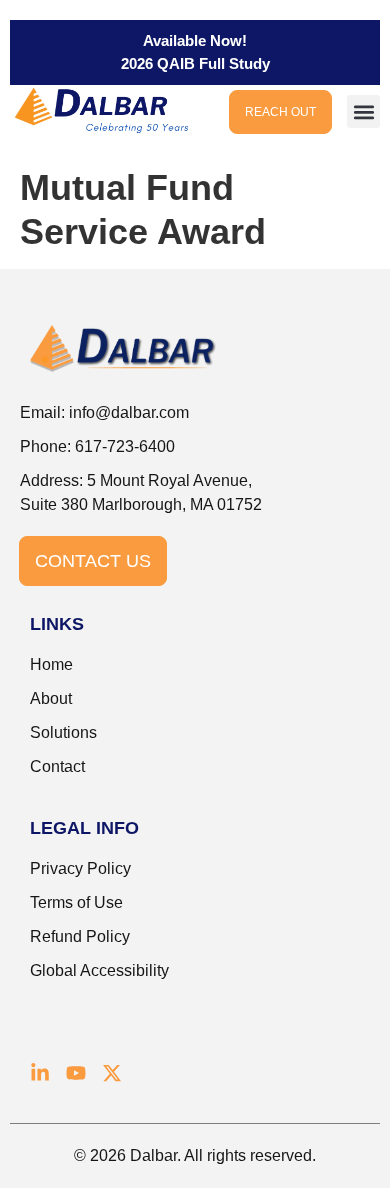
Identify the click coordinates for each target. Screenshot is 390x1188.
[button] (363, 111)
